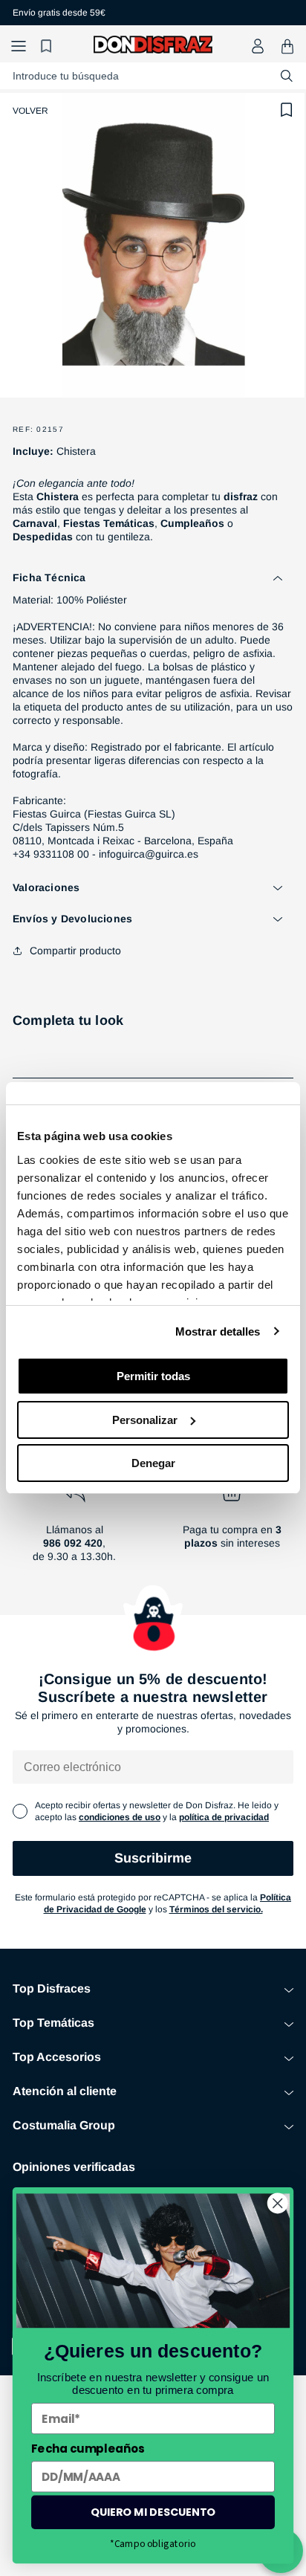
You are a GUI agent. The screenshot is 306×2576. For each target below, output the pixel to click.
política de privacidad (224, 1817)
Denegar (153, 1463)
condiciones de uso (120, 1817)
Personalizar (145, 1420)
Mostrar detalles (218, 1331)
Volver (30, 111)
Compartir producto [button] (75, 951)
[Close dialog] (277, 2203)
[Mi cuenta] (258, 46)
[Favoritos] (48, 46)
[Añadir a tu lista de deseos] (287, 110)
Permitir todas (153, 1376)
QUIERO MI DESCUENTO (153, 2512)
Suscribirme (153, 1858)
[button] (19, 46)
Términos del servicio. (216, 1909)
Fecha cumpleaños (88, 2449)
